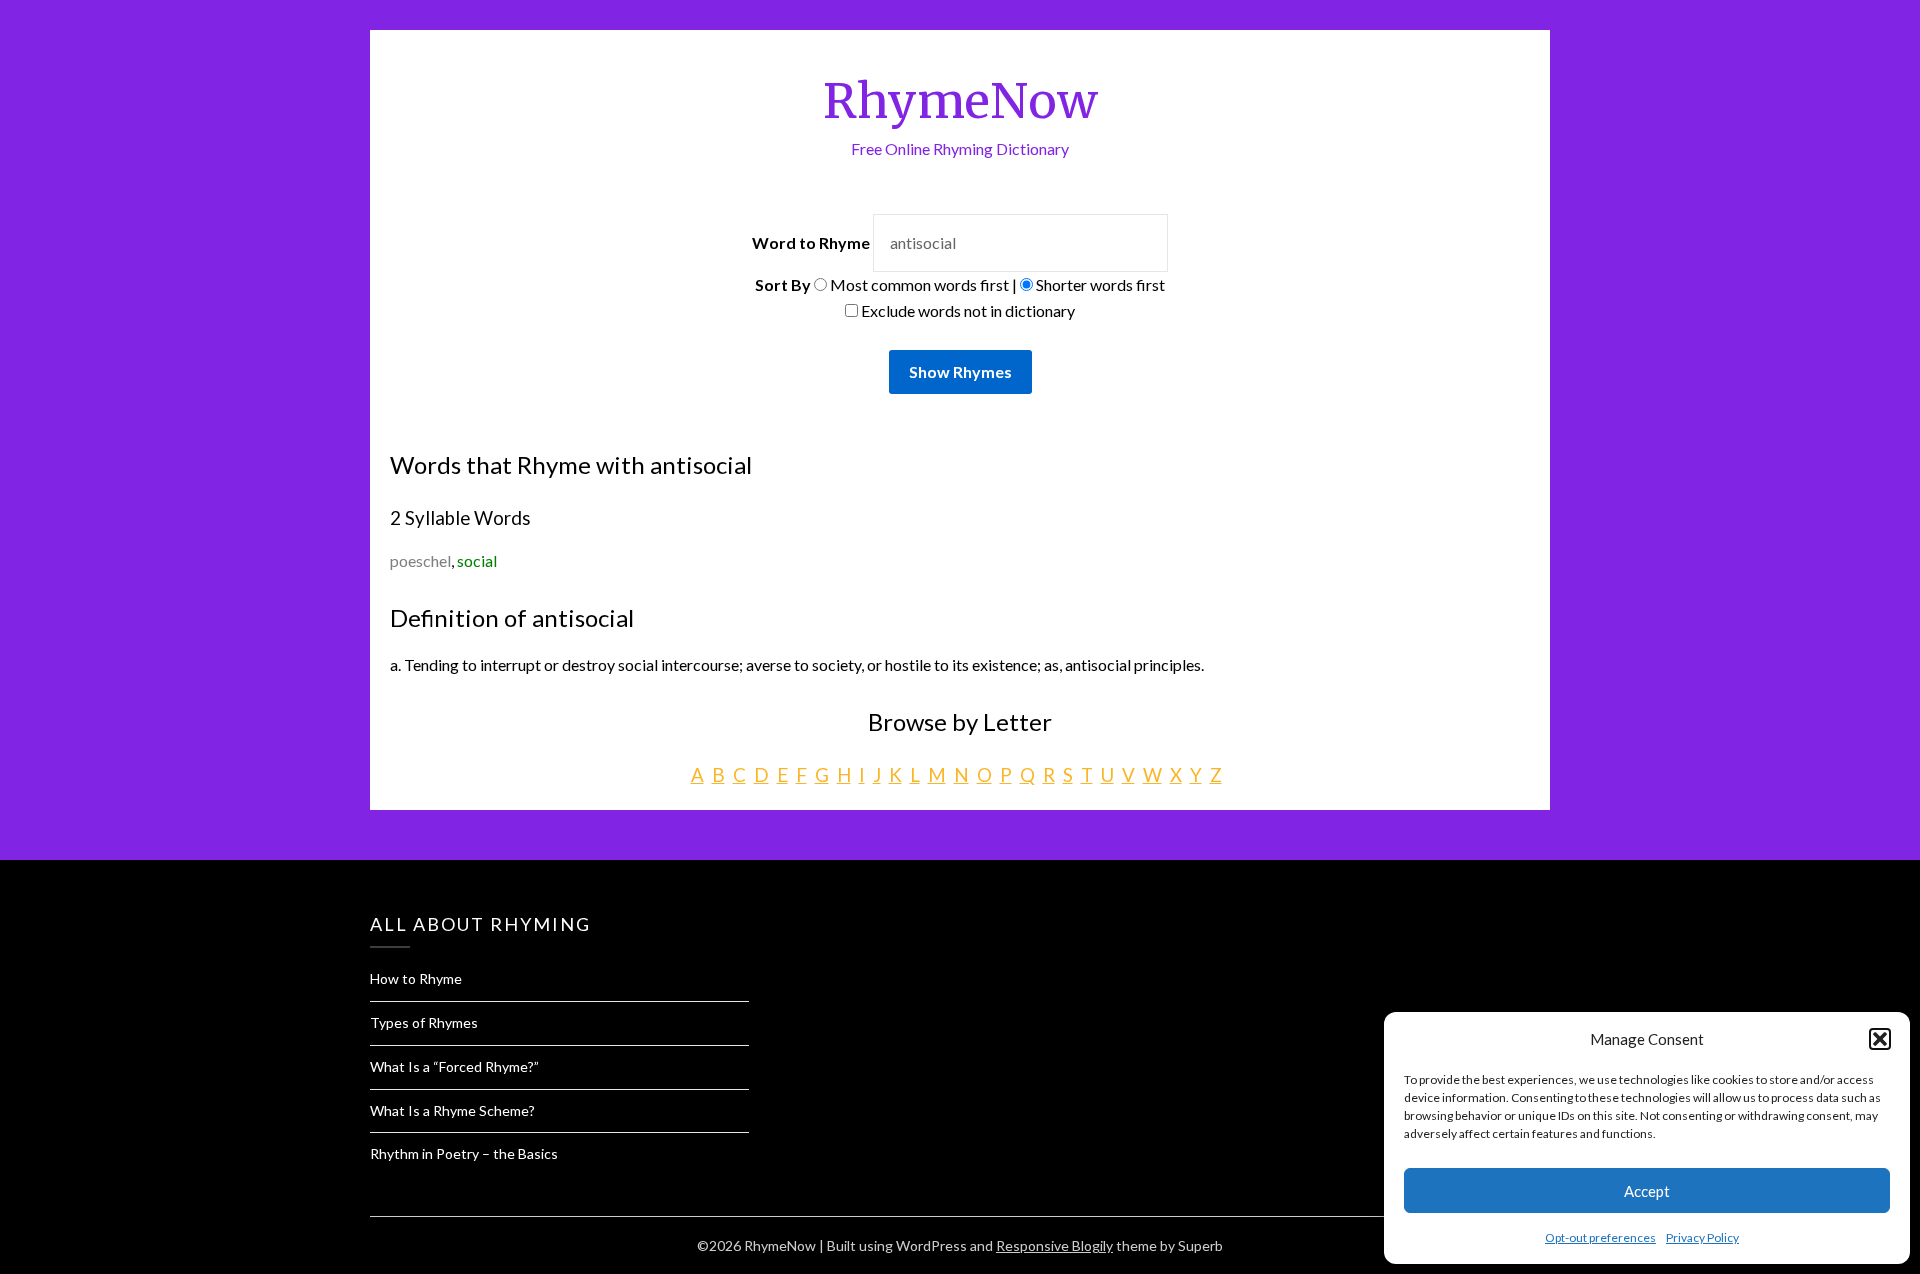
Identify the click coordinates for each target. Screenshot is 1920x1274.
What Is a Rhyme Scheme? (452, 1110)
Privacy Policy (1702, 1237)
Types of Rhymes (424, 1022)
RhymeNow (960, 101)
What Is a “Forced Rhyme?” (454, 1066)
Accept (1647, 1191)
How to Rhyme (416, 978)
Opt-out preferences (1600, 1237)
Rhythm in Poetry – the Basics (464, 1153)
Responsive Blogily (1054, 1245)
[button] (1880, 1039)
